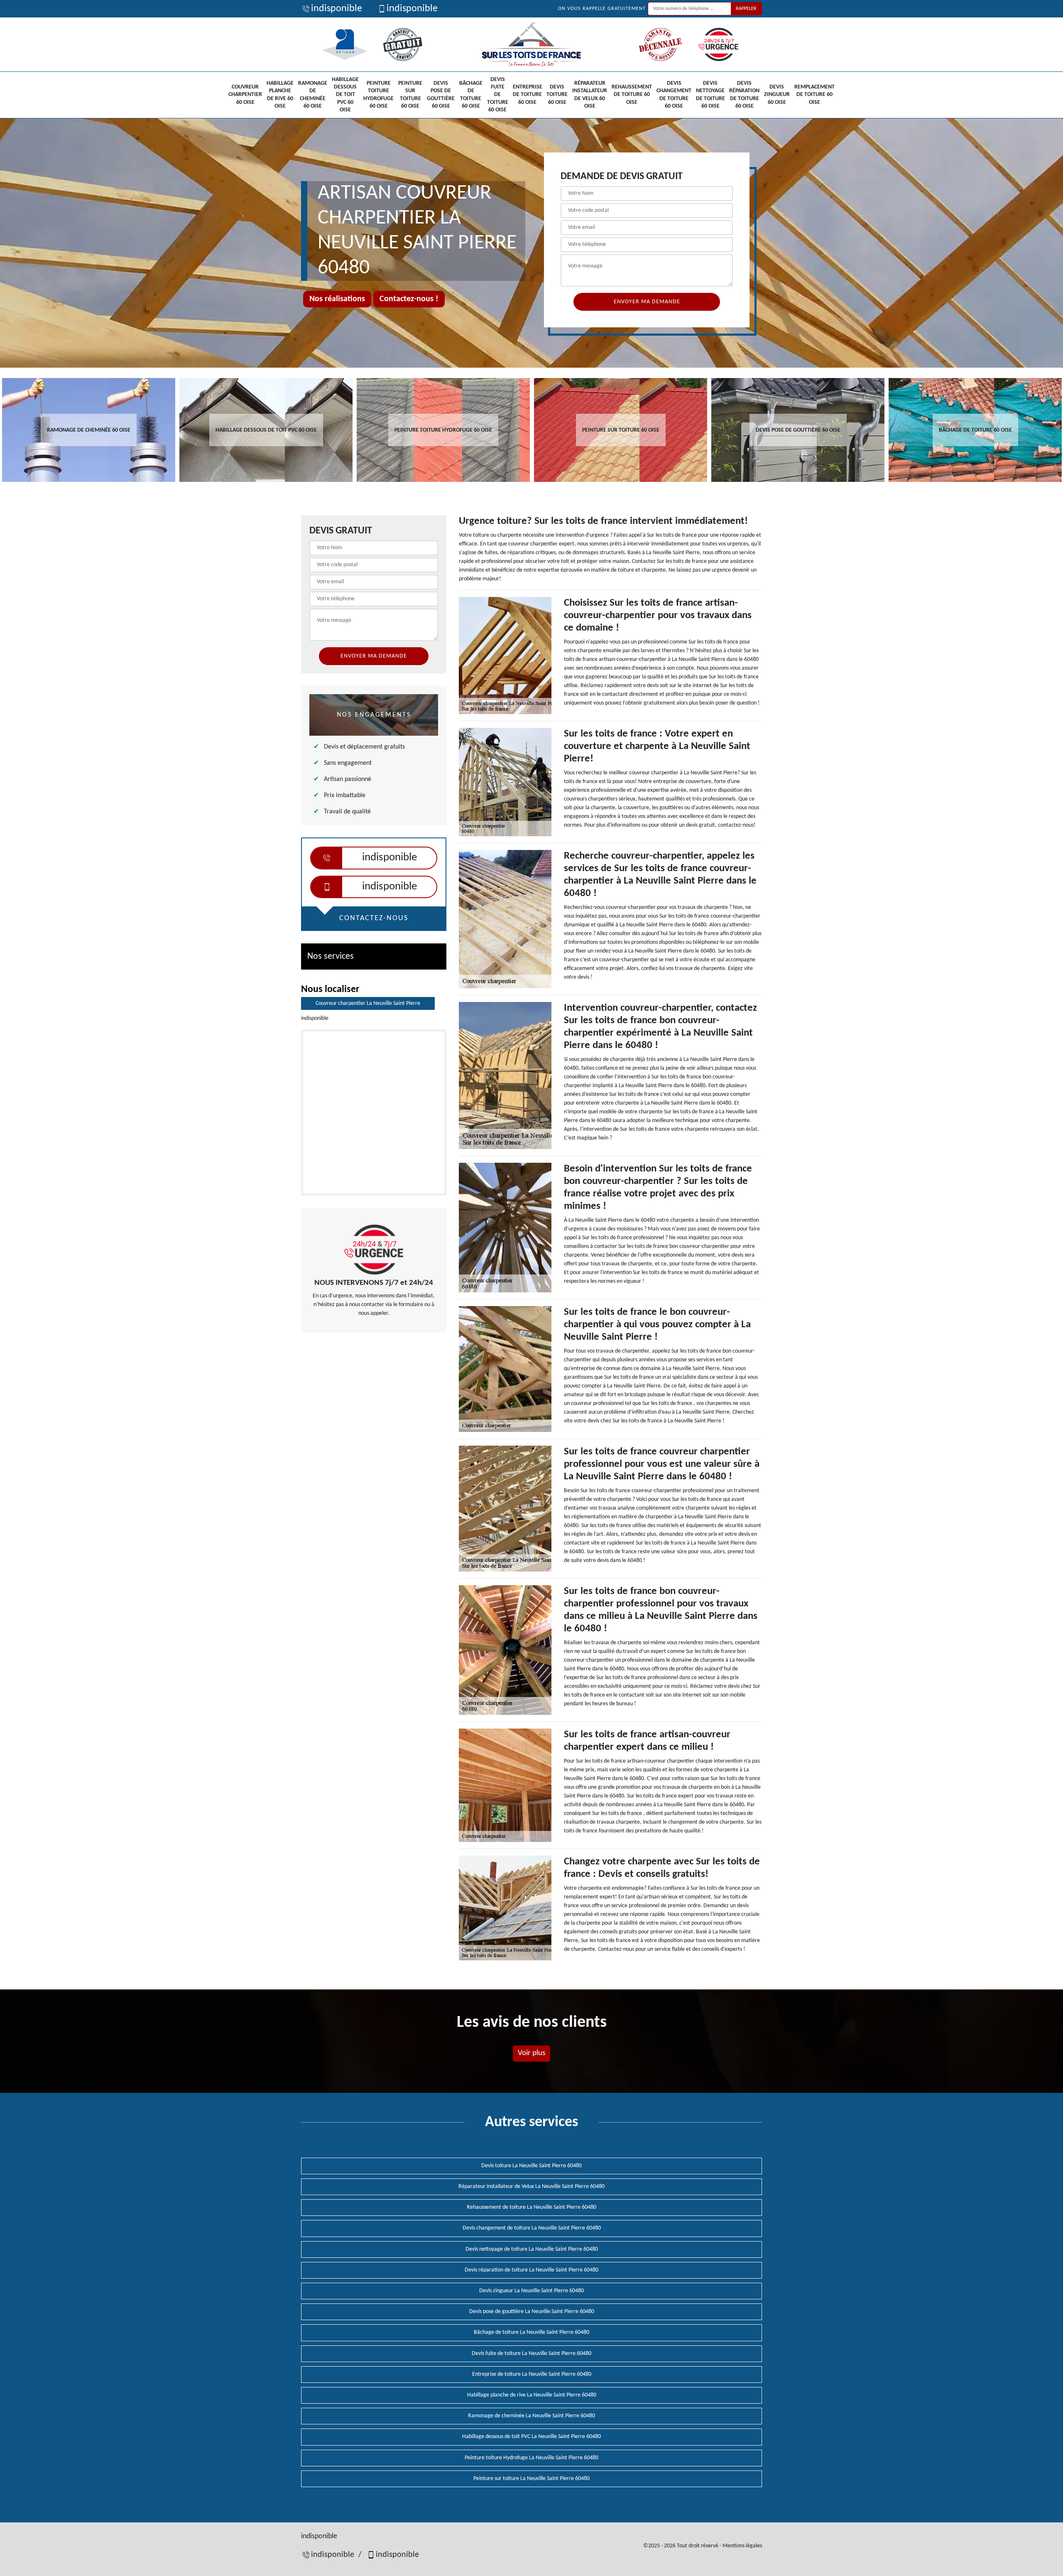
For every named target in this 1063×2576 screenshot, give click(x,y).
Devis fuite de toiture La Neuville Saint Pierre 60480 (531, 2354)
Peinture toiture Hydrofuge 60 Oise (378, 95)
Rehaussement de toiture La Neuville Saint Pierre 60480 (531, 2207)
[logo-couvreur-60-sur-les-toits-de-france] (531, 44)
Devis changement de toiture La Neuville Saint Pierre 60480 (532, 2228)
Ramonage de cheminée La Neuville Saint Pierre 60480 (531, 2416)
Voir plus (531, 2053)
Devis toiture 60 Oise (557, 95)
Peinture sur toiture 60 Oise (410, 95)
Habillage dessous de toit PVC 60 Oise (345, 95)
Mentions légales (742, 2546)
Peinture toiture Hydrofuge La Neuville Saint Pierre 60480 (531, 2458)
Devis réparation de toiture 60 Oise (744, 95)
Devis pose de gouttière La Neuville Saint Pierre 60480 (532, 2312)
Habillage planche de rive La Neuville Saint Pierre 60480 (532, 2395)
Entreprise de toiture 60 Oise (528, 95)
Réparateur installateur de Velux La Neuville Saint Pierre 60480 (531, 2187)
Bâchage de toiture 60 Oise (471, 95)
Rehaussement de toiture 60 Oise (632, 95)
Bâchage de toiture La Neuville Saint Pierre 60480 (531, 2332)
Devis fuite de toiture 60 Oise (498, 95)
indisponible (337, 9)
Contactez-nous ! (409, 299)
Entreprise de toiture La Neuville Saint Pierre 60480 (532, 2374)
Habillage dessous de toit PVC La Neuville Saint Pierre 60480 (531, 2437)
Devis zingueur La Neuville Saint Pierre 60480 (531, 2291)
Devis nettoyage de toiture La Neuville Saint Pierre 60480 (532, 2249)
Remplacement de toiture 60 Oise (814, 95)
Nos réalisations (337, 299)
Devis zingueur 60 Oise (777, 95)
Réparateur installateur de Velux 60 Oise (590, 95)
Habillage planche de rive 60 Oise (280, 95)
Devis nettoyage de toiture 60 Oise (710, 95)
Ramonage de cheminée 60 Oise (313, 95)
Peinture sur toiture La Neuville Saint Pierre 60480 (531, 2479)
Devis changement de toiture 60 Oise (674, 95)
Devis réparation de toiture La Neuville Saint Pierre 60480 (531, 2270)
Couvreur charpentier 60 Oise (245, 95)
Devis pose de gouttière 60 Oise (441, 95)
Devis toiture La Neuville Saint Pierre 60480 (531, 2166)
